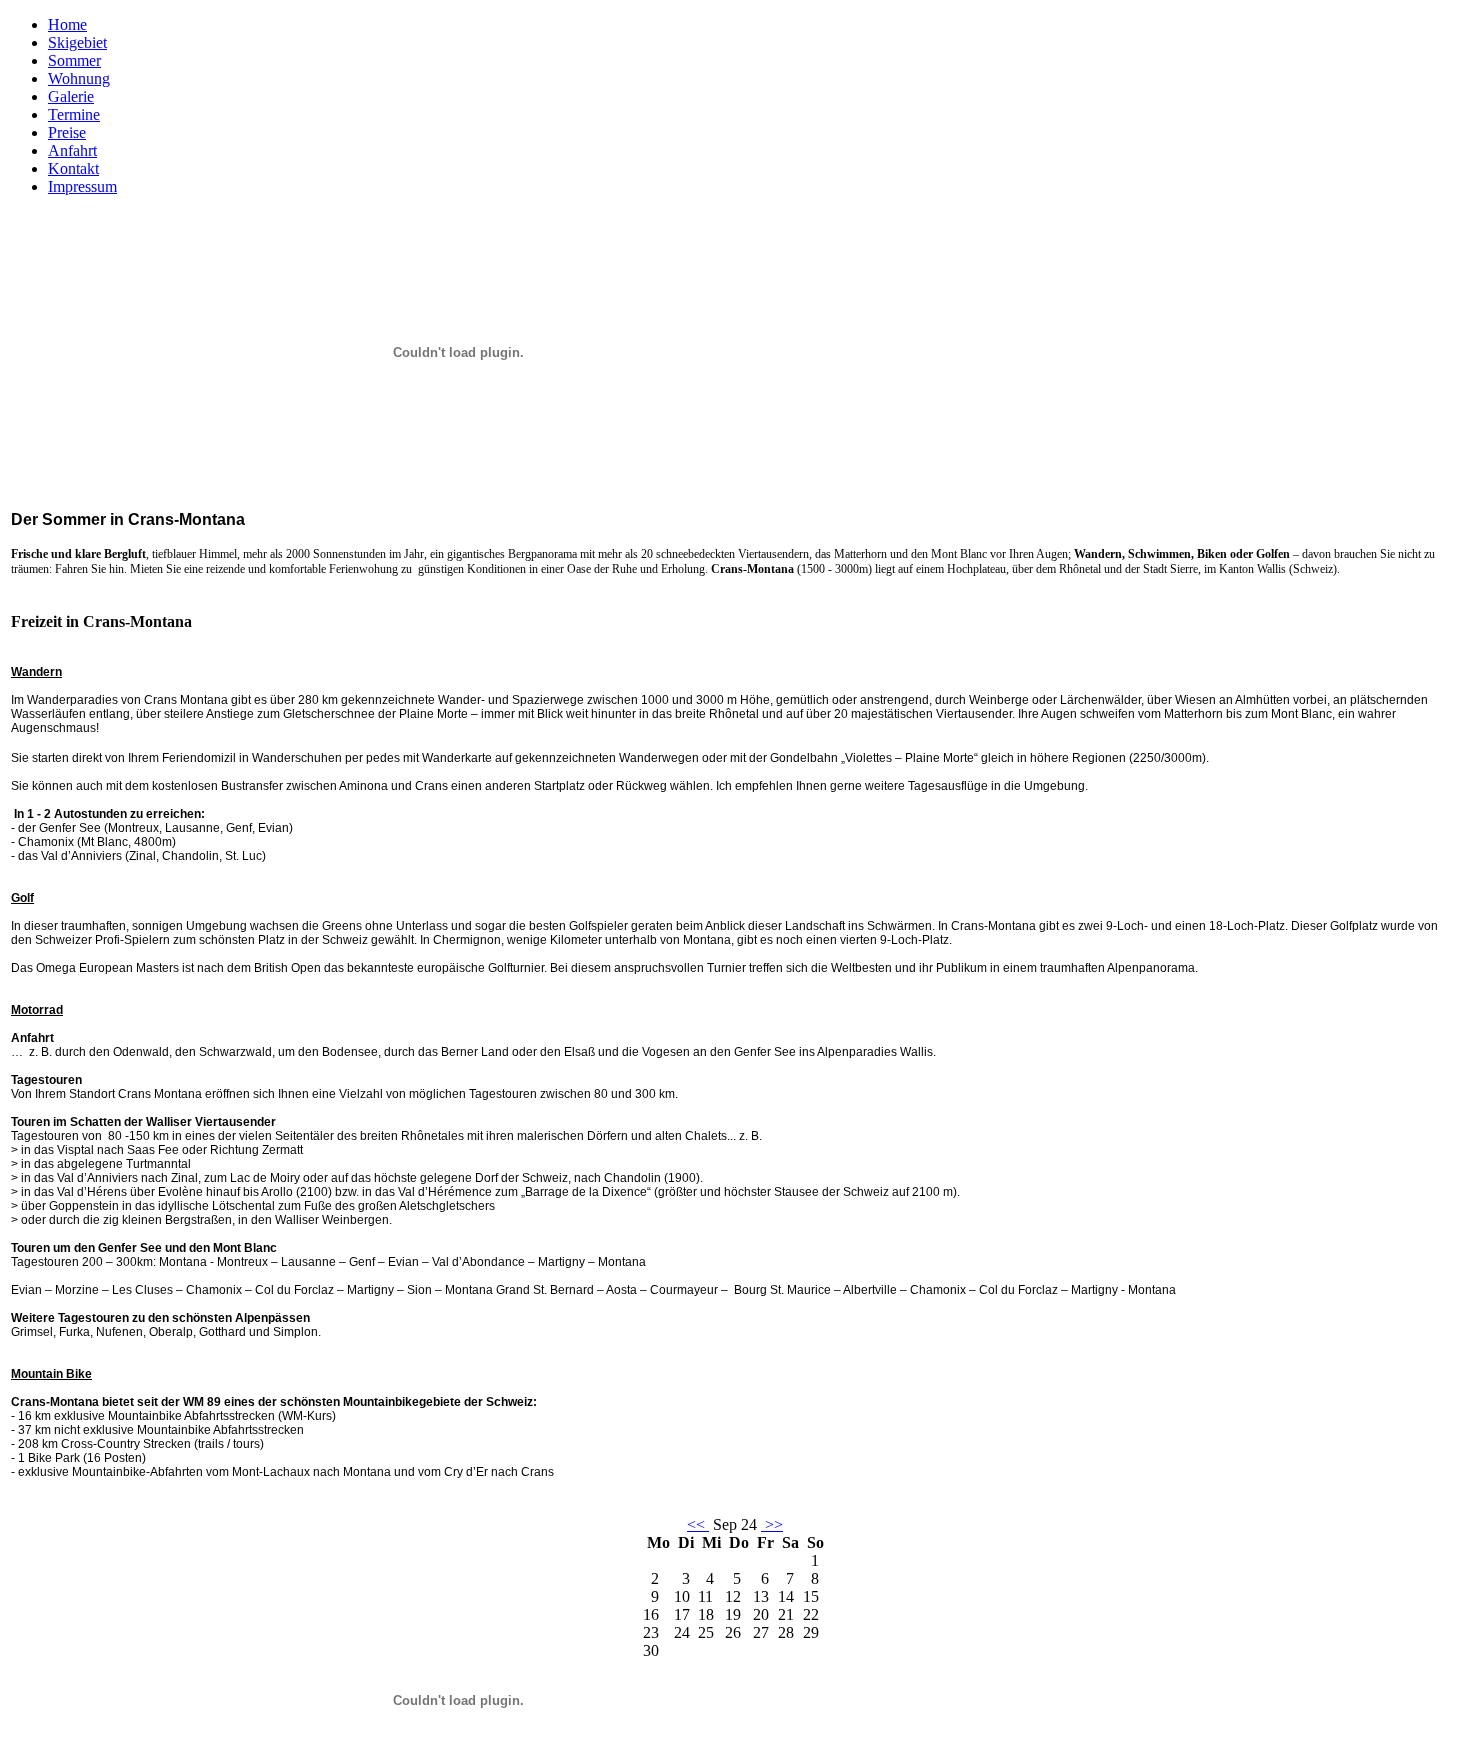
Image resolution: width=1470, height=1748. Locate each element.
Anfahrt (72, 150)
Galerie (71, 96)
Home (67, 24)
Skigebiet (77, 42)
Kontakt (73, 168)
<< (698, 1524)
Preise (67, 132)
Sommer (74, 60)
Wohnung (79, 78)
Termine (74, 114)
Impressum (82, 186)
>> (772, 1524)
